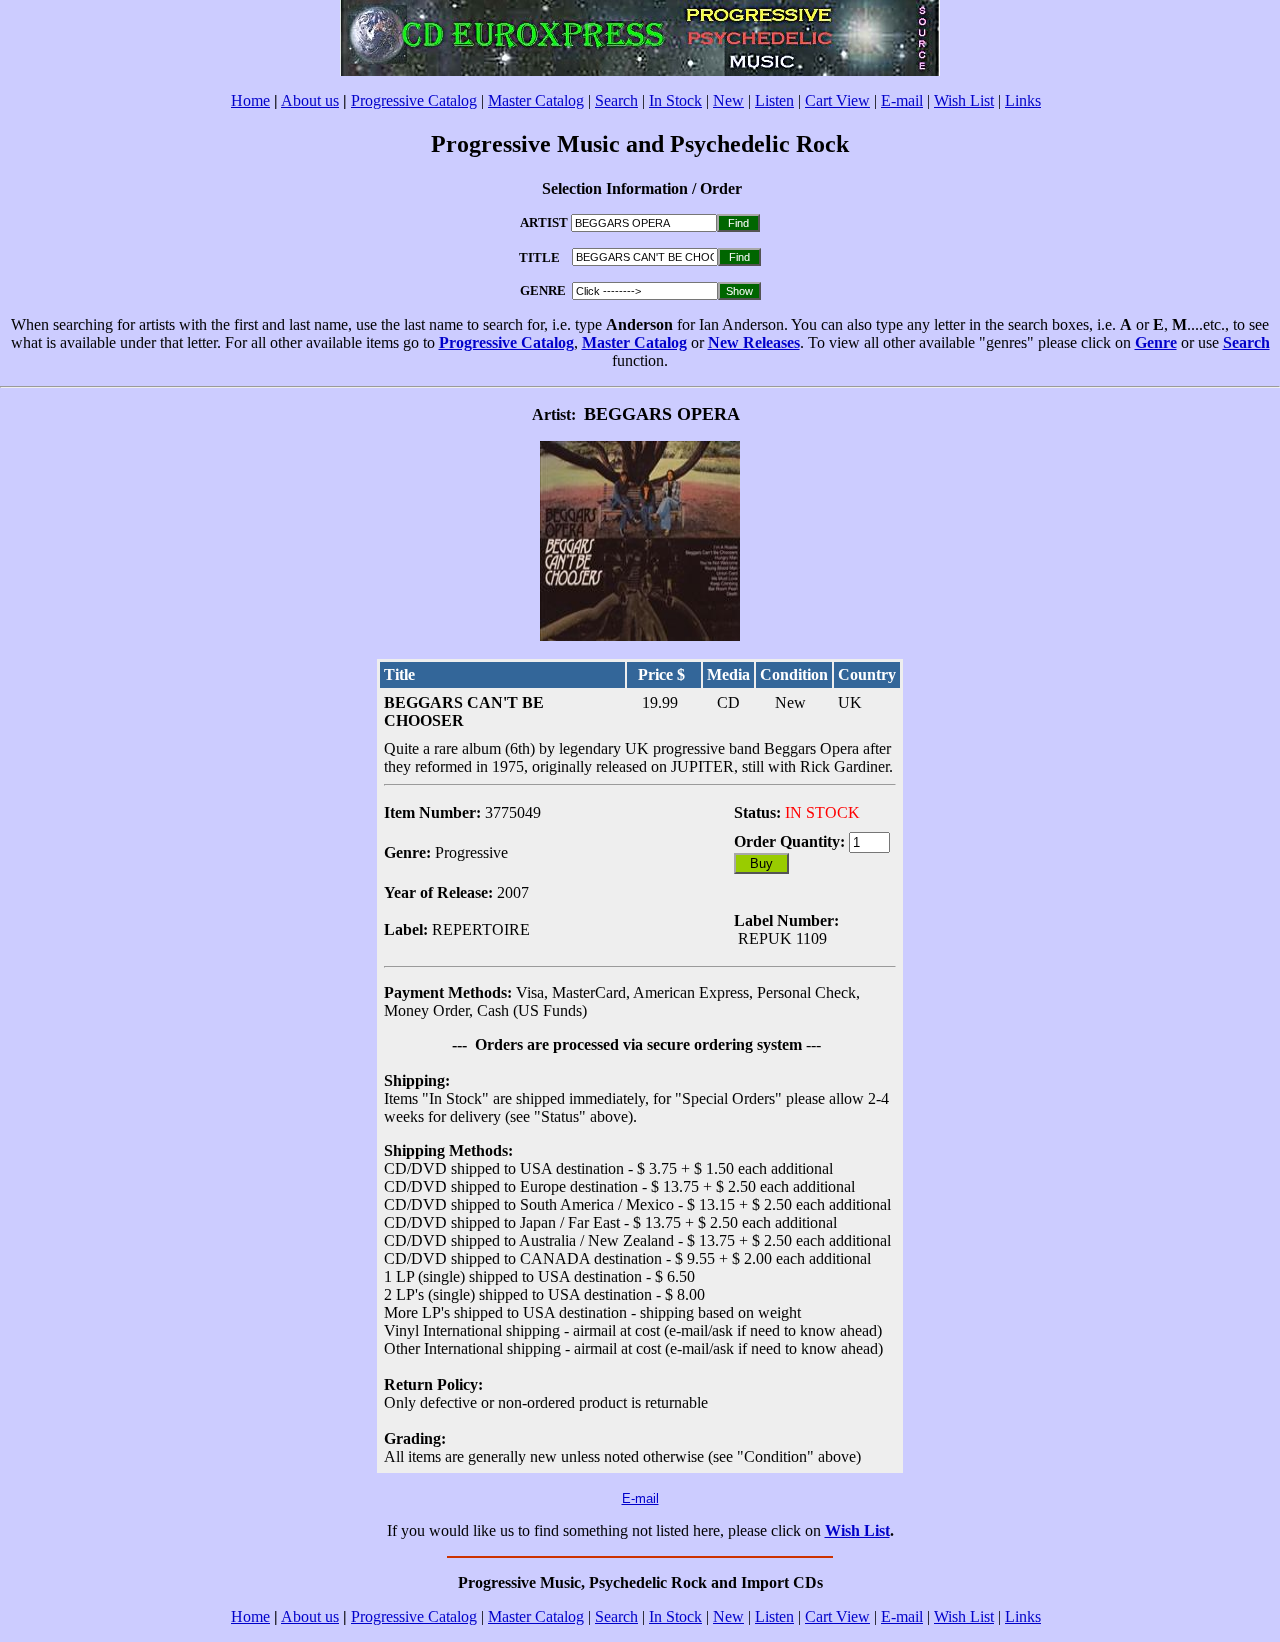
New (728, 100)
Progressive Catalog (414, 100)
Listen (774, 100)
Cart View (837, 100)
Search (616, 100)
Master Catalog (536, 100)
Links (1023, 100)
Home (250, 100)
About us (310, 100)
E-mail (902, 100)
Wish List (964, 100)
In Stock (675, 100)
